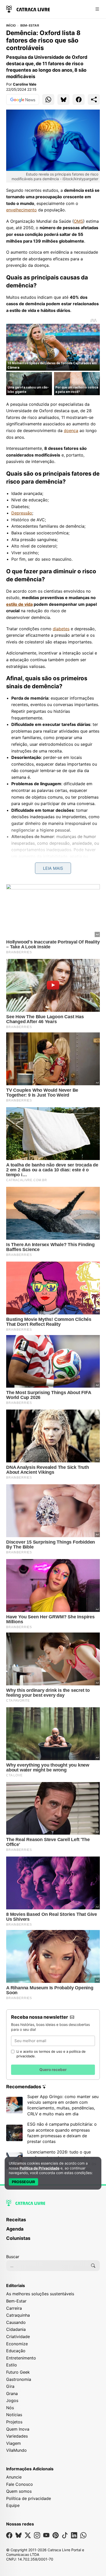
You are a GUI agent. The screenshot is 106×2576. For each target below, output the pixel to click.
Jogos (12, 2400)
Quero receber (53, 2070)
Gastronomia (19, 2379)
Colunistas (18, 2238)
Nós (10, 2408)
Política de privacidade (29, 2498)
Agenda (15, 2229)
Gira (10, 2386)
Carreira (14, 2308)
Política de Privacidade (39, 2168)
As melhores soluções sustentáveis (40, 2294)
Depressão (22, 513)
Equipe (13, 2505)
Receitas (16, 2220)
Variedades (17, 2436)
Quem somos (19, 2491)
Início (11, 26)
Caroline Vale (25, 84)
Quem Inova (18, 2429)
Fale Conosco (20, 2484)
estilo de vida (19, 604)
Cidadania (16, 2329)
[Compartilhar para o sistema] (94, 100)
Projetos (14, 2422)
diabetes (61, 629)
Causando (16, 2322)
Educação (16, 2351)
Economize (17, 2344)
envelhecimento (21, 210)
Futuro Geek (18, 2372)
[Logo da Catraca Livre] (28, 9)
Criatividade (18, 2337)
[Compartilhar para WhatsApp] (48, 100)
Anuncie (14, 2477)
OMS (78, 221)
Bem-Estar (30, 26)
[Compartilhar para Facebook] (79, 100)
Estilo (12, 2365)
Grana (12, 2393)
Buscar (13, 2257)
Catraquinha (18, 2315)
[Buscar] (93, 2266)
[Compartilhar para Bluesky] (63, 100)
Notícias (14, 2415)
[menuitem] (53, 2222)
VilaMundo (16, 2450)
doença (71, 430)
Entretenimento (21, 2358)
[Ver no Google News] (23, 100)
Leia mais (53, 868)
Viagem (14, 2443)
